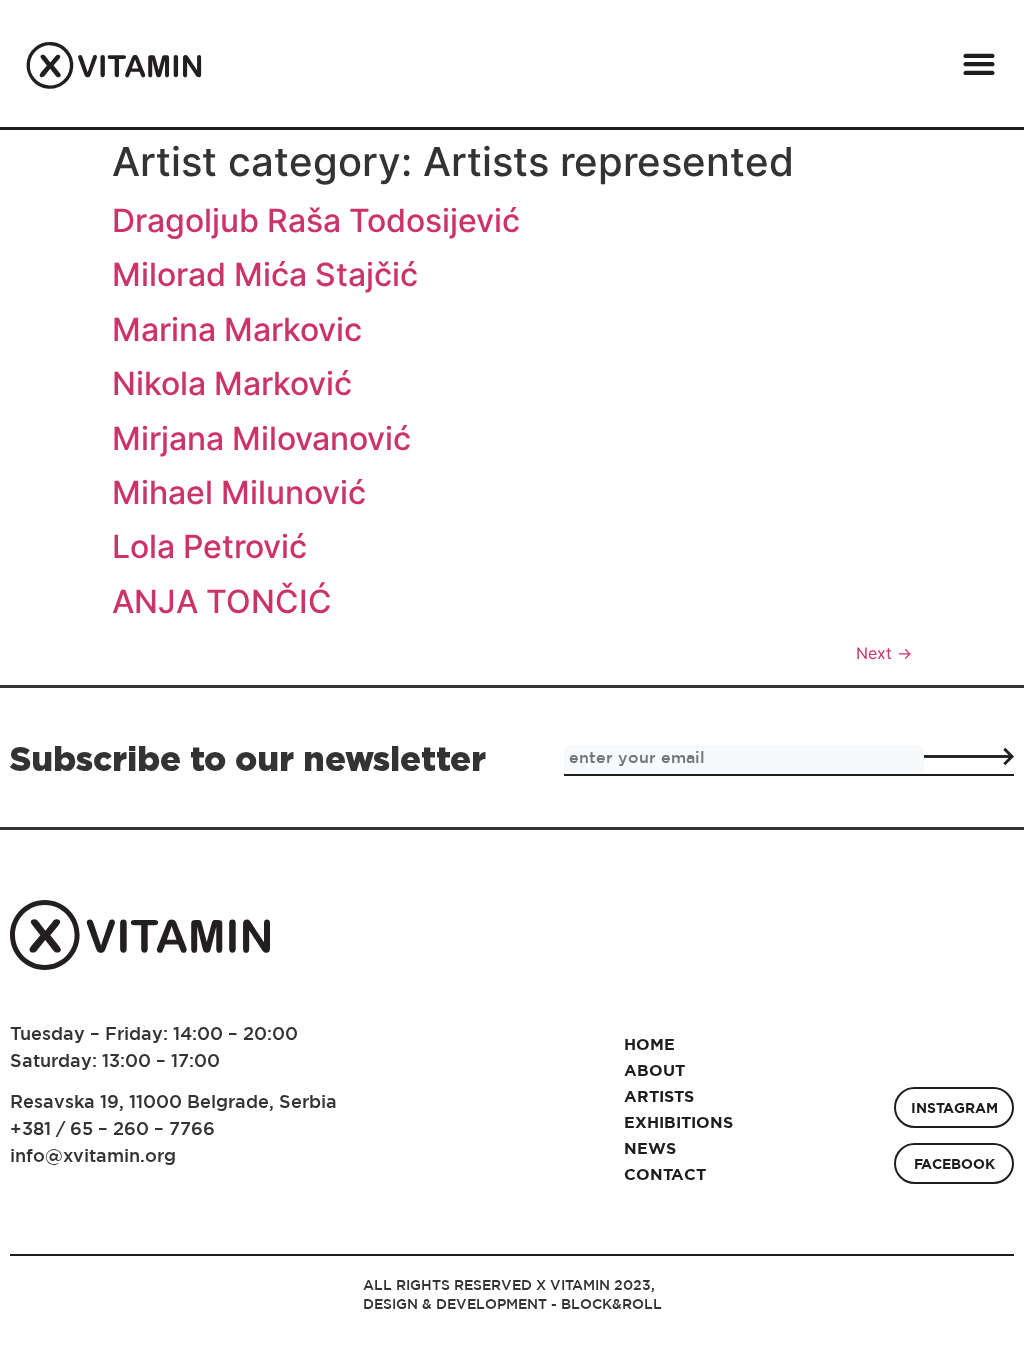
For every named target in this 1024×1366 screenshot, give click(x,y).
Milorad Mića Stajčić (265, 274)
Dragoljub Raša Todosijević (316, 220)
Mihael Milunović (239, 492)
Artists (659, 1096)
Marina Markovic (237, 329)
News (650, 1148)
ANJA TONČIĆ (222, 601)
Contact (664, 1174)
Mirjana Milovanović (261, 438)
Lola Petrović (209, 546)
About (654, 1070)
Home (649, 1044)
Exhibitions (664, 1122)
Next (884, 653)
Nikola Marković (232, 383)
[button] (978, 63)
